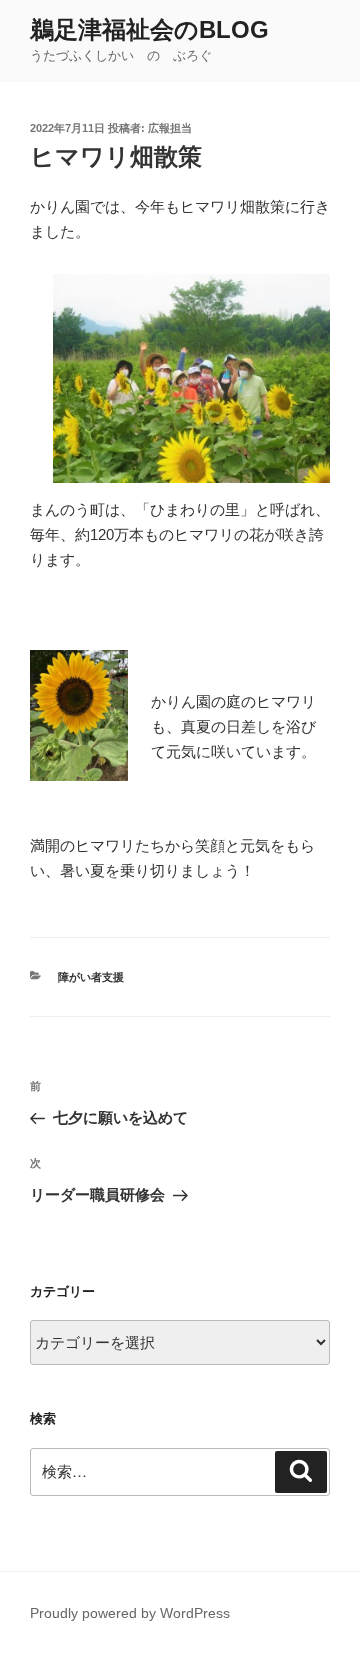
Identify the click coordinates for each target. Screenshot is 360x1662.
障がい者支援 (91, 977)
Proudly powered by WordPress (130, 1613)
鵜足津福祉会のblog (149, 29)
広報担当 (170, 128)
